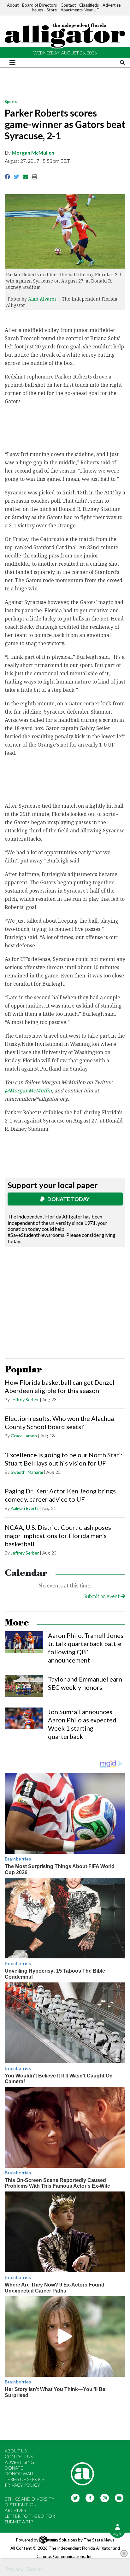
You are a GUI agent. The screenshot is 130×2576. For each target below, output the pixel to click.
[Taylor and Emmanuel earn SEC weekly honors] (24, 1686)
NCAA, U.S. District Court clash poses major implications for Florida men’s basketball (58, 1536)
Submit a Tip (19, 2522)
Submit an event (102, 1596)
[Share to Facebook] (7, 177)
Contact (68, 5)
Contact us (19, 2456)
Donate (14, 2468)
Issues (37, 10)
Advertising (19, 2462)
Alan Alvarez (42, 299)
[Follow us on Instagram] (105, 2497)
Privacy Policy (22, 2485)
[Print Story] (35, 177)
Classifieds (89, 5)
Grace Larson (24, 1436)
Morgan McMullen (33, 153)
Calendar (26, 1573)
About (13, 5)
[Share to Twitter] (17, 177)
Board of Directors (39, 5)
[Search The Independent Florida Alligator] (122, 63)
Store (52, 10)
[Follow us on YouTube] (119, 2497)
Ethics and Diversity (30, 2499)
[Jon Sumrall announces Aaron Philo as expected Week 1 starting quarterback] (24, 1718)
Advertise (112, 5)
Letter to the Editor (30, 2516)
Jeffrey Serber (25, 1399)
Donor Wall (20, 2474)
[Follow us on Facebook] (90, 2497)
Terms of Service (25, 2479)
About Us (16, 2451)
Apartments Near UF (80, 10)
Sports (11, 102)
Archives (15, 2510)
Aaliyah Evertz (25, 1508)
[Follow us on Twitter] (75, 2497)
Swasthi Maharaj (27, 1472)
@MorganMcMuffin (28, 1091)
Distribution (21, 2505)
